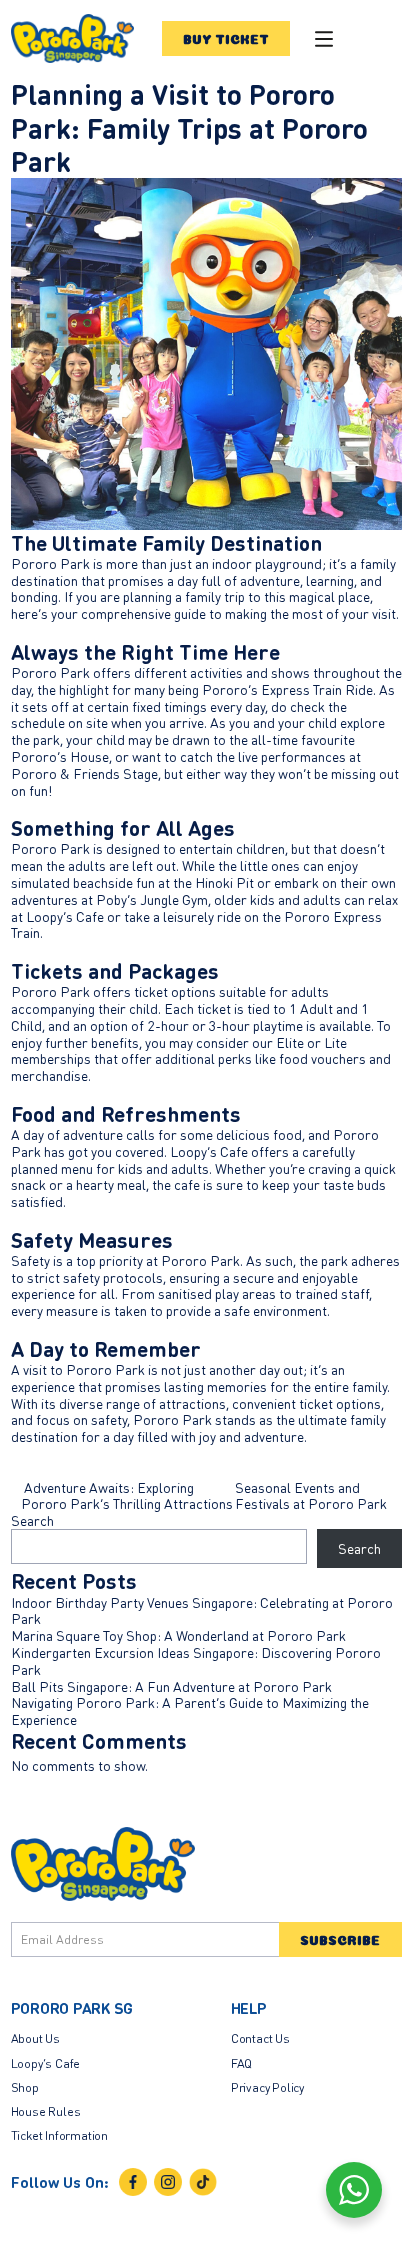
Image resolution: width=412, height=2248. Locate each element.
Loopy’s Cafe (209, 1151)
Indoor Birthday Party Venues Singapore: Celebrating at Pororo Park (202, 1610)
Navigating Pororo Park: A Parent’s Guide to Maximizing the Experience (190, 1710)
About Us (36, 2038)
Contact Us (260, 2038)
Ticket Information (60, 2135)
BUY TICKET (226, 38)
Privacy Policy (267, 2087)
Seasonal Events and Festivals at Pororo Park (312, 1495)
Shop (25, 2087)
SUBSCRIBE (340, 1939)
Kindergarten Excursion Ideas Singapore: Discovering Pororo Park (196, 1660)
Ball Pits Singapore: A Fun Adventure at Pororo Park (171, 1686)
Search (32, 1520)
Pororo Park (50, 563)
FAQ (241, 2063)
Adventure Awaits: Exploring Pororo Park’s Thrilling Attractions (127, 1495)
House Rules (46, 2111)
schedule (38, 722)
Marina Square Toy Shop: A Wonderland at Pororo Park (178, 1635)
